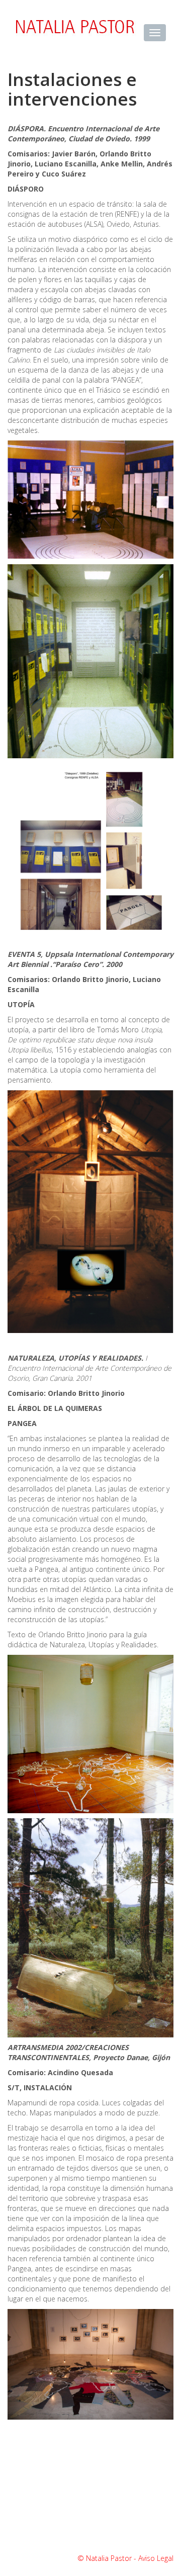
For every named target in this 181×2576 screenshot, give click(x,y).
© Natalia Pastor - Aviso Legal (125, 2558)
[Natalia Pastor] (72, 29)
